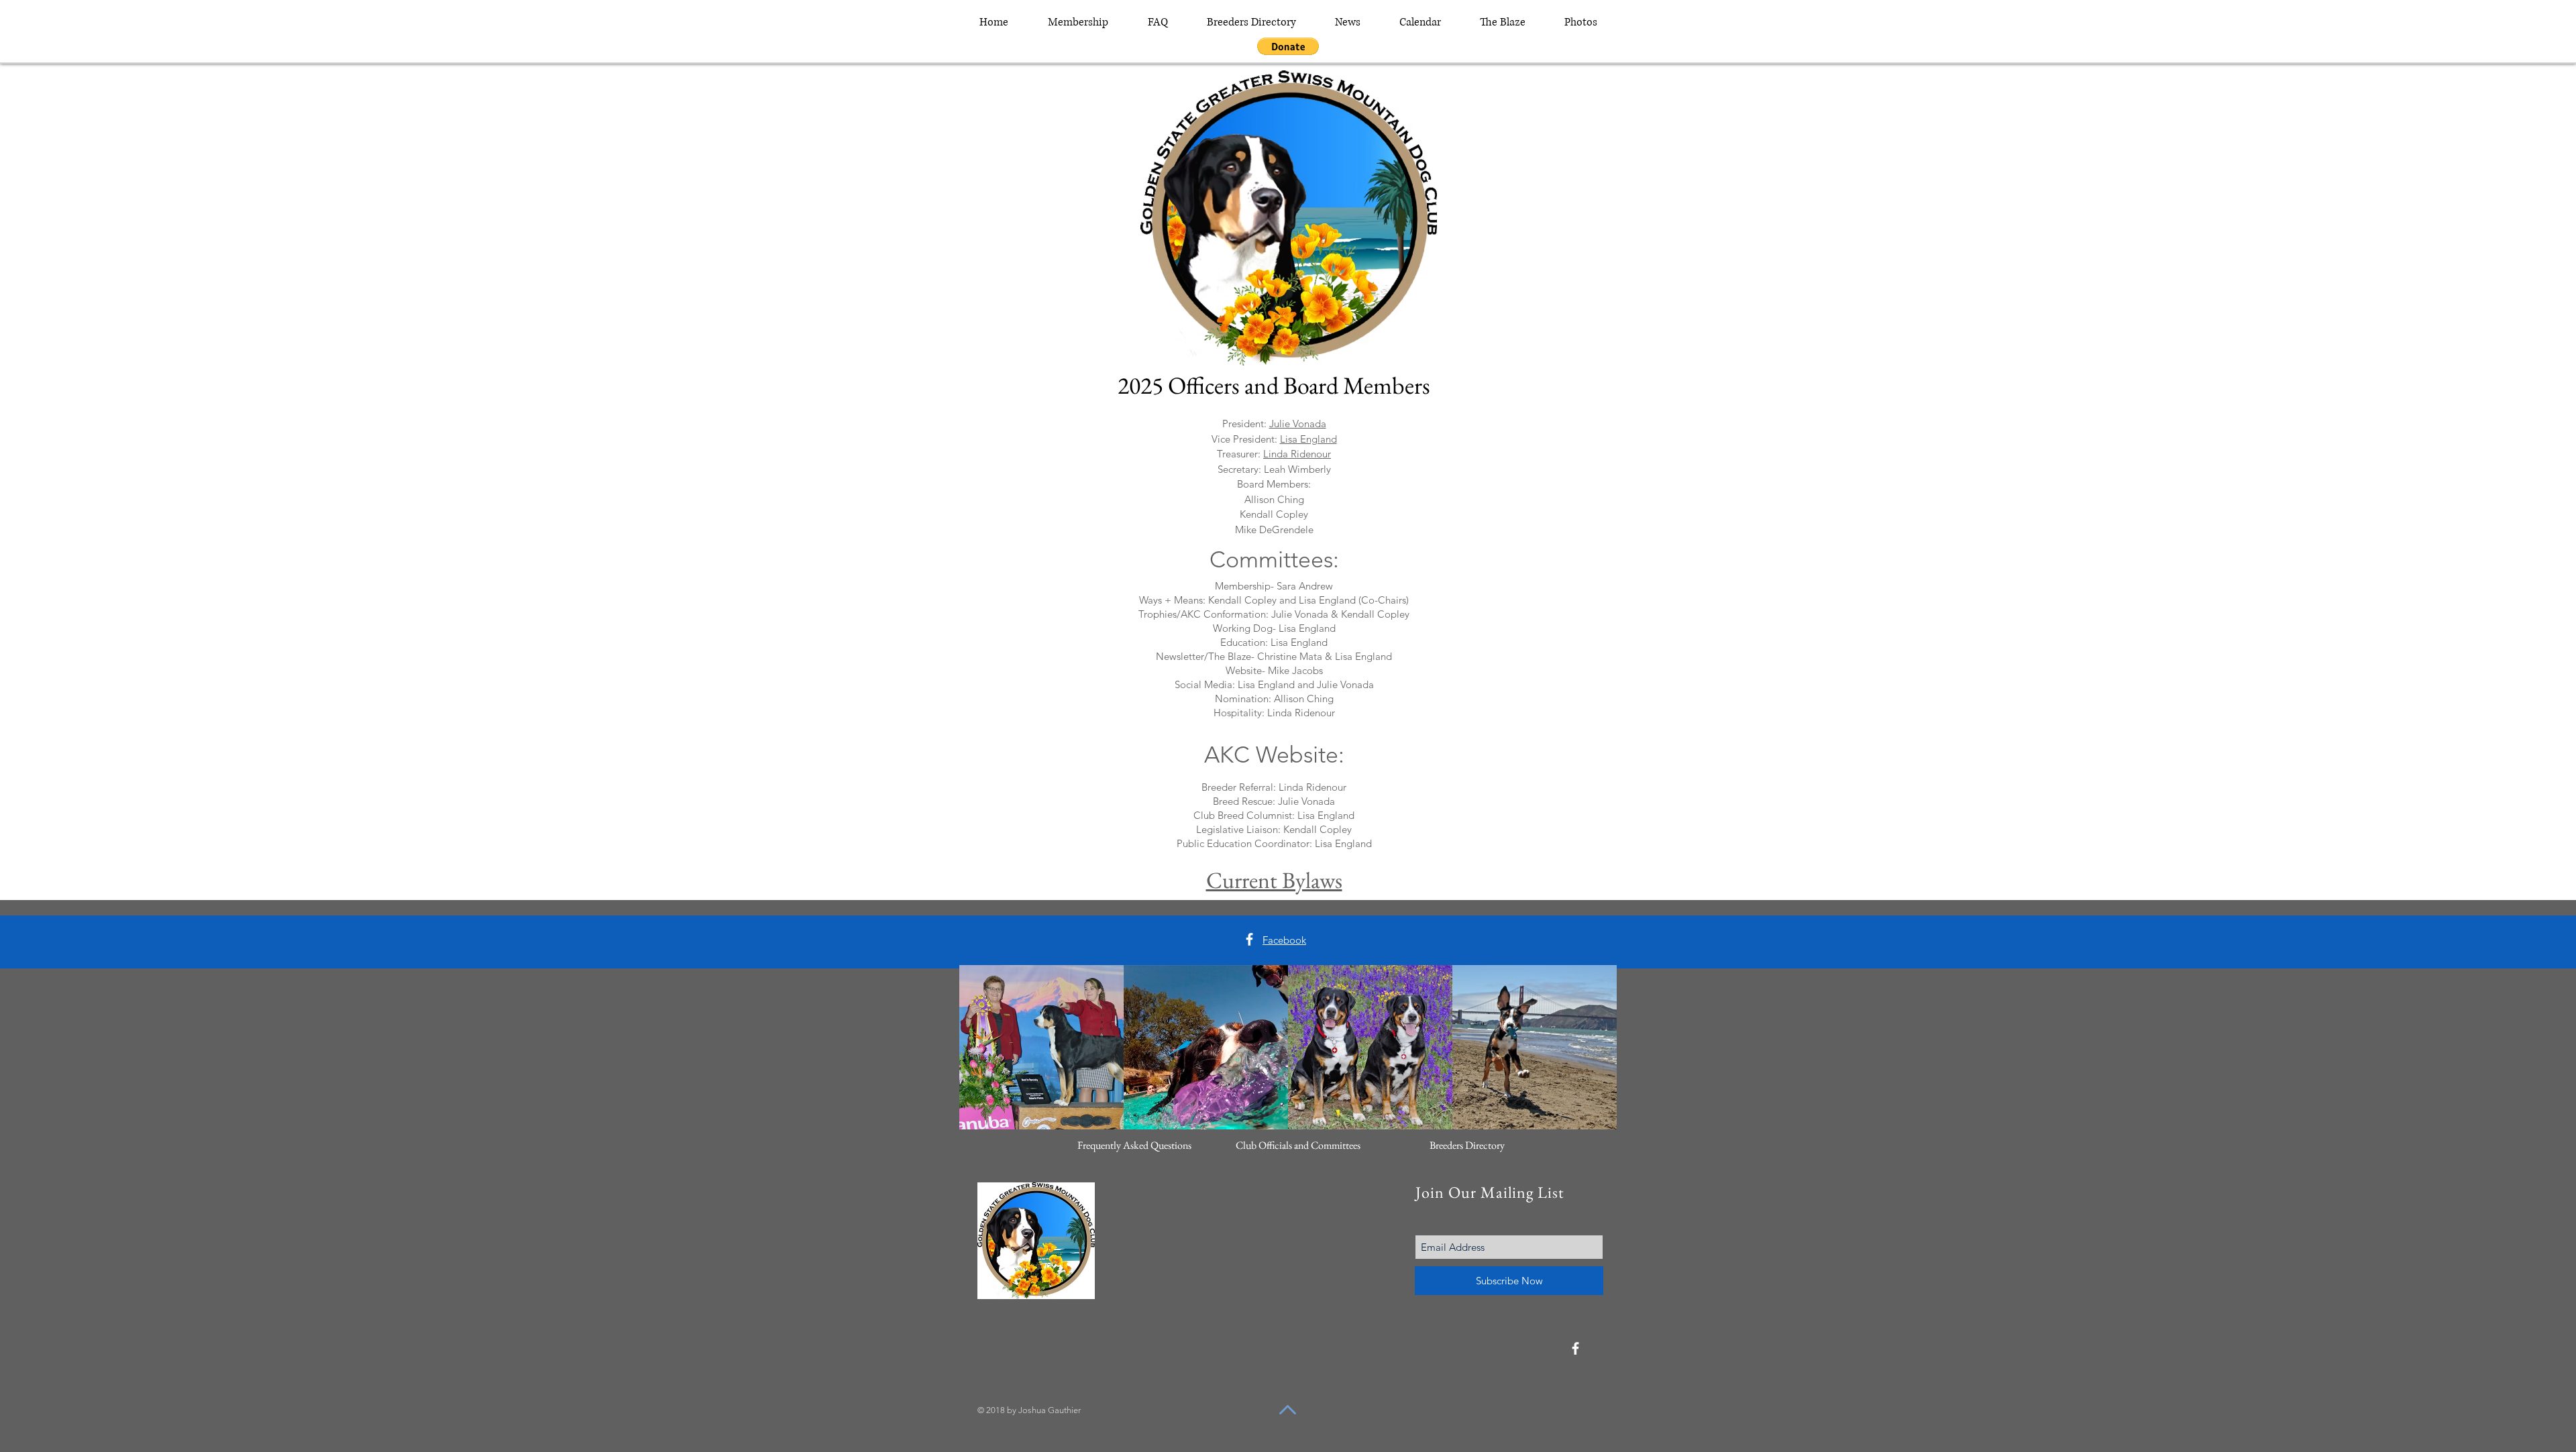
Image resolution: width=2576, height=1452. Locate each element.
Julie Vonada (1298, 424)
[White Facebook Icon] (1249, 939)
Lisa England (1308, 439)
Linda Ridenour (1297, 454)
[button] (1288, 46)
